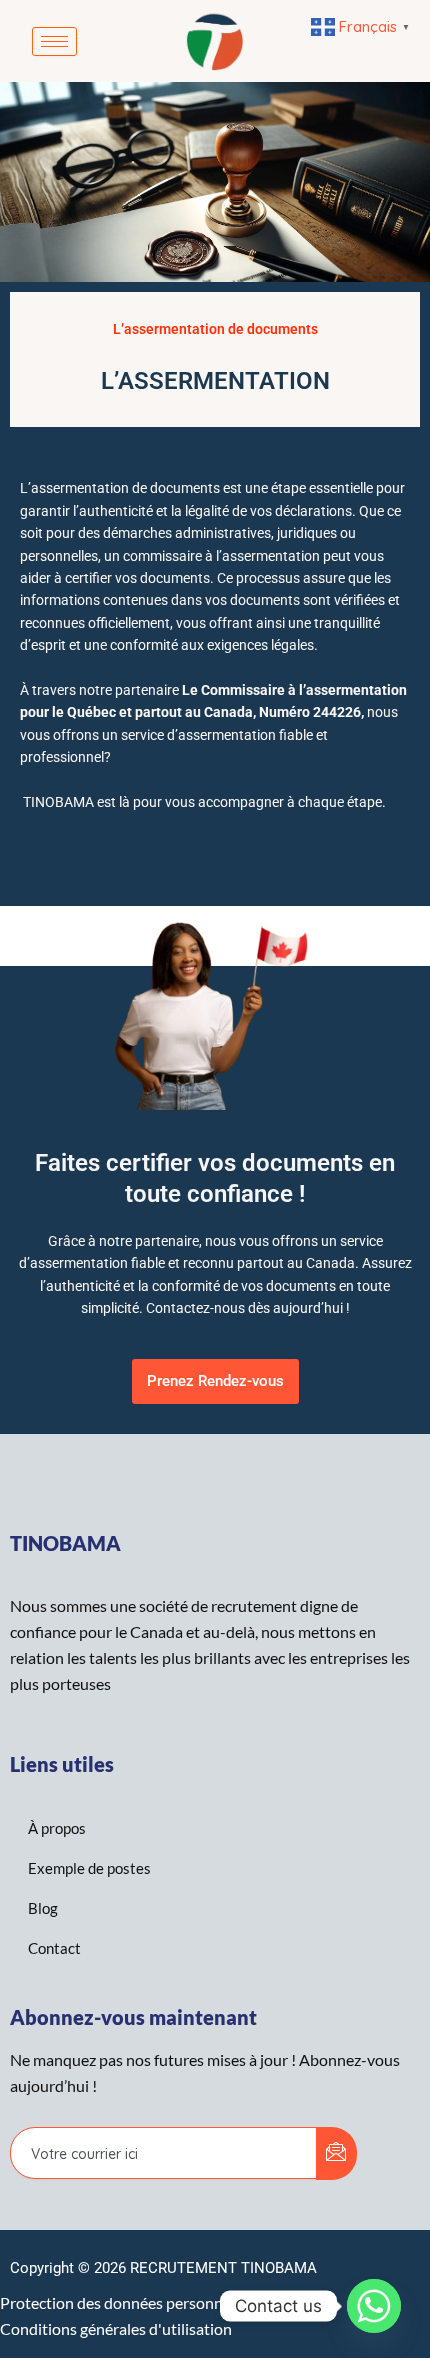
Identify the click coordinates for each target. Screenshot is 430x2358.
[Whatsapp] (374, 2306)
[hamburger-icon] (54, 41)
